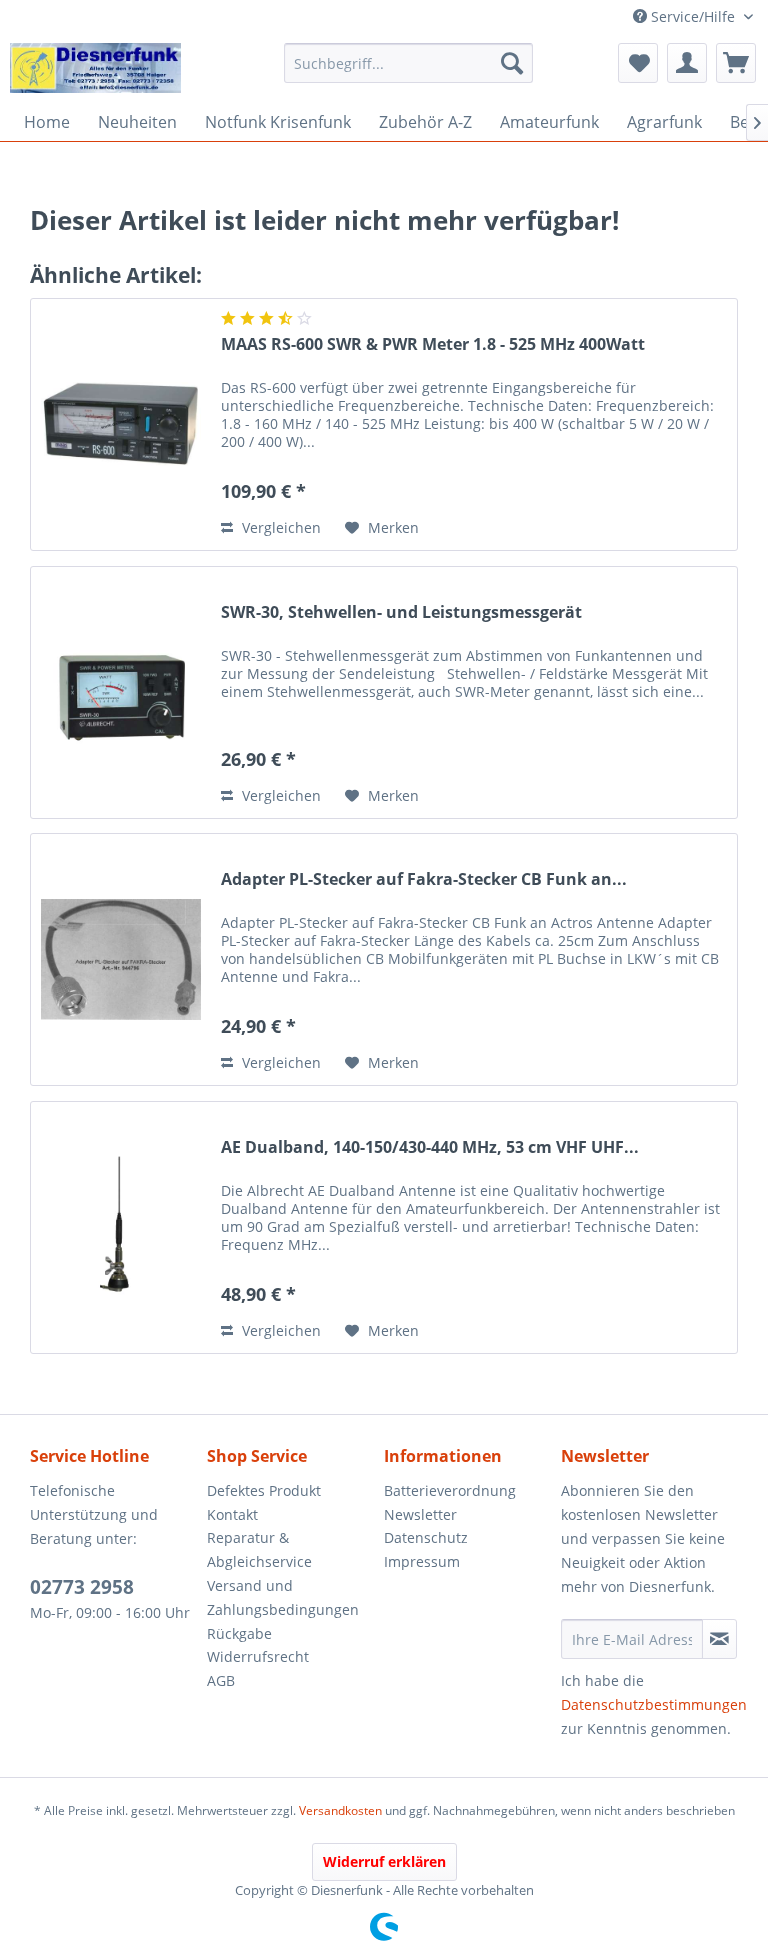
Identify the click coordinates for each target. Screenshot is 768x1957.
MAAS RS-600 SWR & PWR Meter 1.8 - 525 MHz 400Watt (433, 344)
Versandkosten (340, 1810)
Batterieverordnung (450, 1490)
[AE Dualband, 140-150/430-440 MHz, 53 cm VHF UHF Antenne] (121, 1227)
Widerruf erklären (384, 1861)
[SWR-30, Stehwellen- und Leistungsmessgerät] (121, 692)
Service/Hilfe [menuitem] (693, 16)
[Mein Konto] (687, 63)
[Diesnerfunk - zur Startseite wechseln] (95, 68)
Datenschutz (426, 1537)
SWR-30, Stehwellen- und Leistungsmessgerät (401, 612)
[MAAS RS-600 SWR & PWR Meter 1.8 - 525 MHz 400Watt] (121, 424)
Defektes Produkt (264, 1490)
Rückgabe (239, 1633)
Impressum (422, 1561)
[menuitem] (409, 63)
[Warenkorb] (736, 63)
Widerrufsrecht (258, 1656)
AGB (221, 1680)
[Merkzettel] (638, 63)
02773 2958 (82, 1587)
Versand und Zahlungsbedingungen (283, 1597)
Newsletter (420, 1514)
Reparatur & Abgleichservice (259, 1549)
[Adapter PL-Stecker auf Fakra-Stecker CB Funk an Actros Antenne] (121, 959)
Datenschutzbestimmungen (654, 1704)
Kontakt (232, 1514)
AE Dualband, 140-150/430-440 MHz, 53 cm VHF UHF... (430, 1147)
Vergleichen (279, 527)
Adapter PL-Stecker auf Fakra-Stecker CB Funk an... (424, 879)
